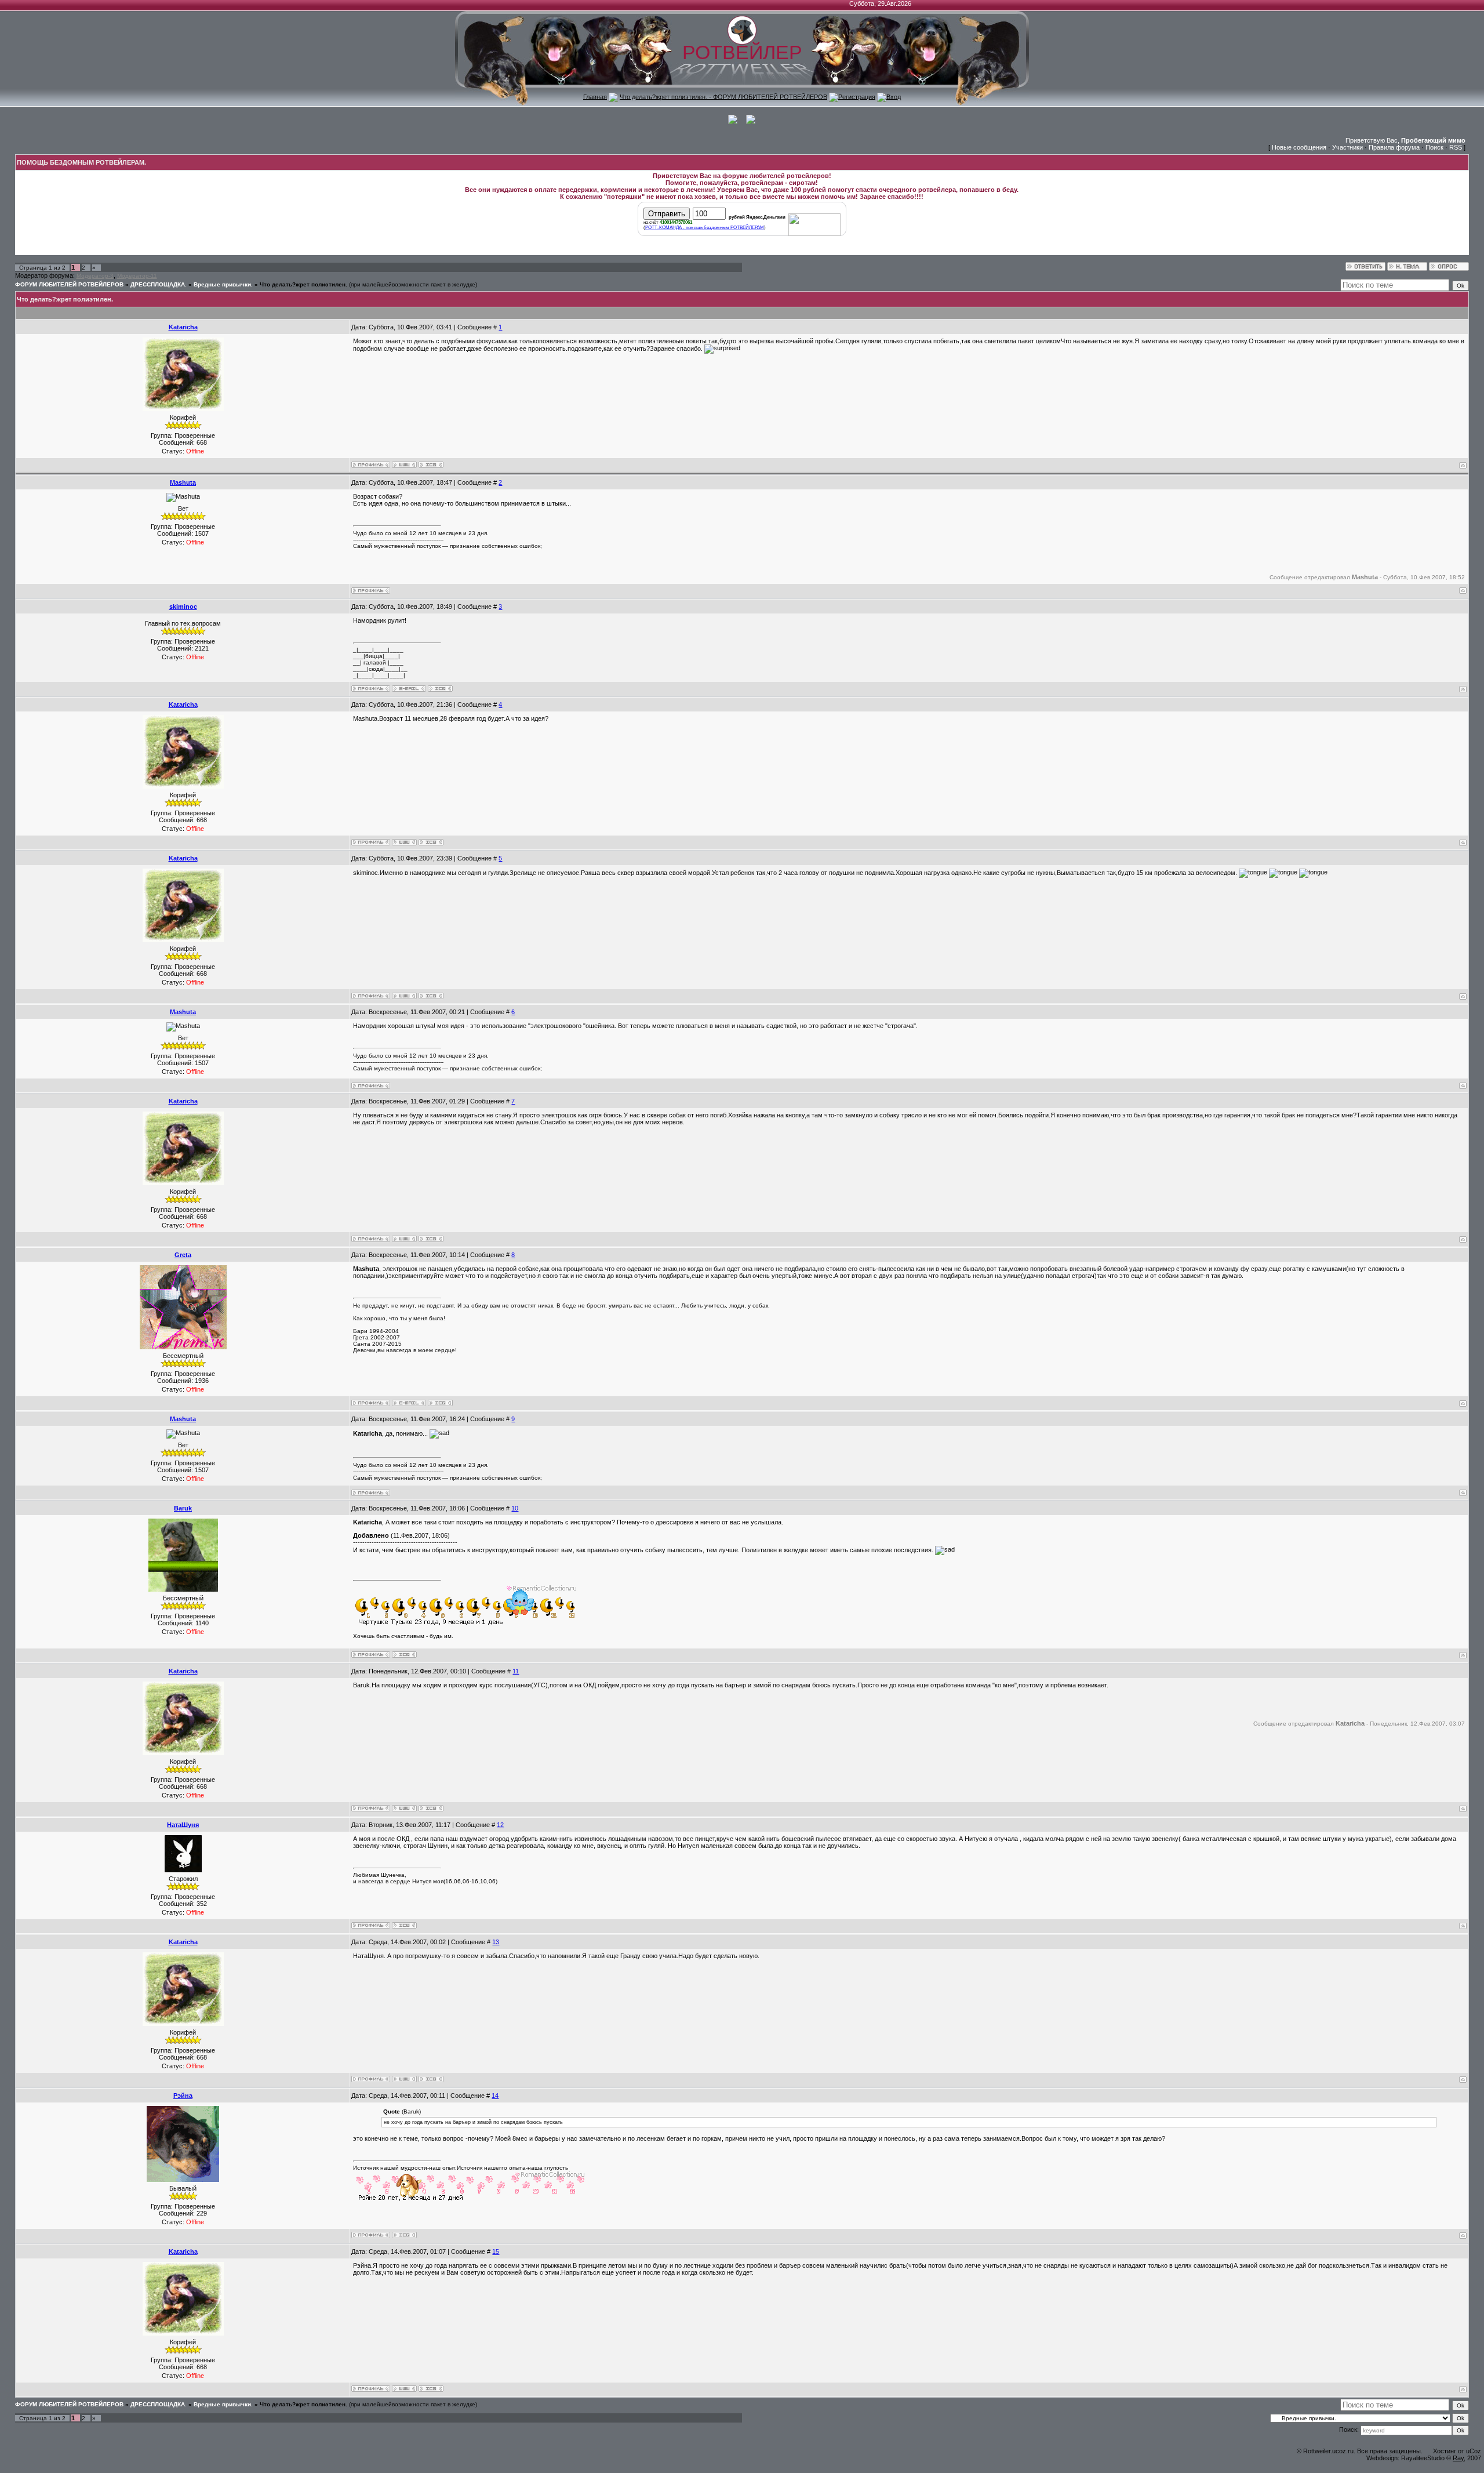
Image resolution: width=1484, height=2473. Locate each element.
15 (496, 2252)
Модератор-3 (95, 276)
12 (500, 1825)
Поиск (1434, 147)
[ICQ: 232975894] (440, 689)
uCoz (1474, 2451)
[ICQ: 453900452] (404, 1925)
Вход (894, 96)
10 (515, 1508)
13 (496, 1942)
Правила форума (1394, 147)
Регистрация (857, 96)
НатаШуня (183, 1825)
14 (495, 2096)
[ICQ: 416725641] (404, 2235)
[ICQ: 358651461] (431, 465)
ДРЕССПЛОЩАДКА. (159, 284)
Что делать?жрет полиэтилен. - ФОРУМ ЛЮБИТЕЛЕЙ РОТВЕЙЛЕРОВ (723, 96)
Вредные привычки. (223, 284)
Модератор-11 (137, 276)
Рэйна (183, 2096)
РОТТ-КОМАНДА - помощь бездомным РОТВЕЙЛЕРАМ (705, 228)
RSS (1456, 147)
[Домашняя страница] (404, 465)
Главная (595, 96)
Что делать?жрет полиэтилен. (303, 284)
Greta (183, 1255)
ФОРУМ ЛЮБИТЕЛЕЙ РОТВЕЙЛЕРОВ (69, 284)
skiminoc (183, 607)
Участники (1347, 147)
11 (516, 1671)
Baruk (183, 1508)
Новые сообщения (1299, 147)
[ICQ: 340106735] (440, 1403)
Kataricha (183, 327)
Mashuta (183, 482)
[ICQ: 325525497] (404, 1655)
